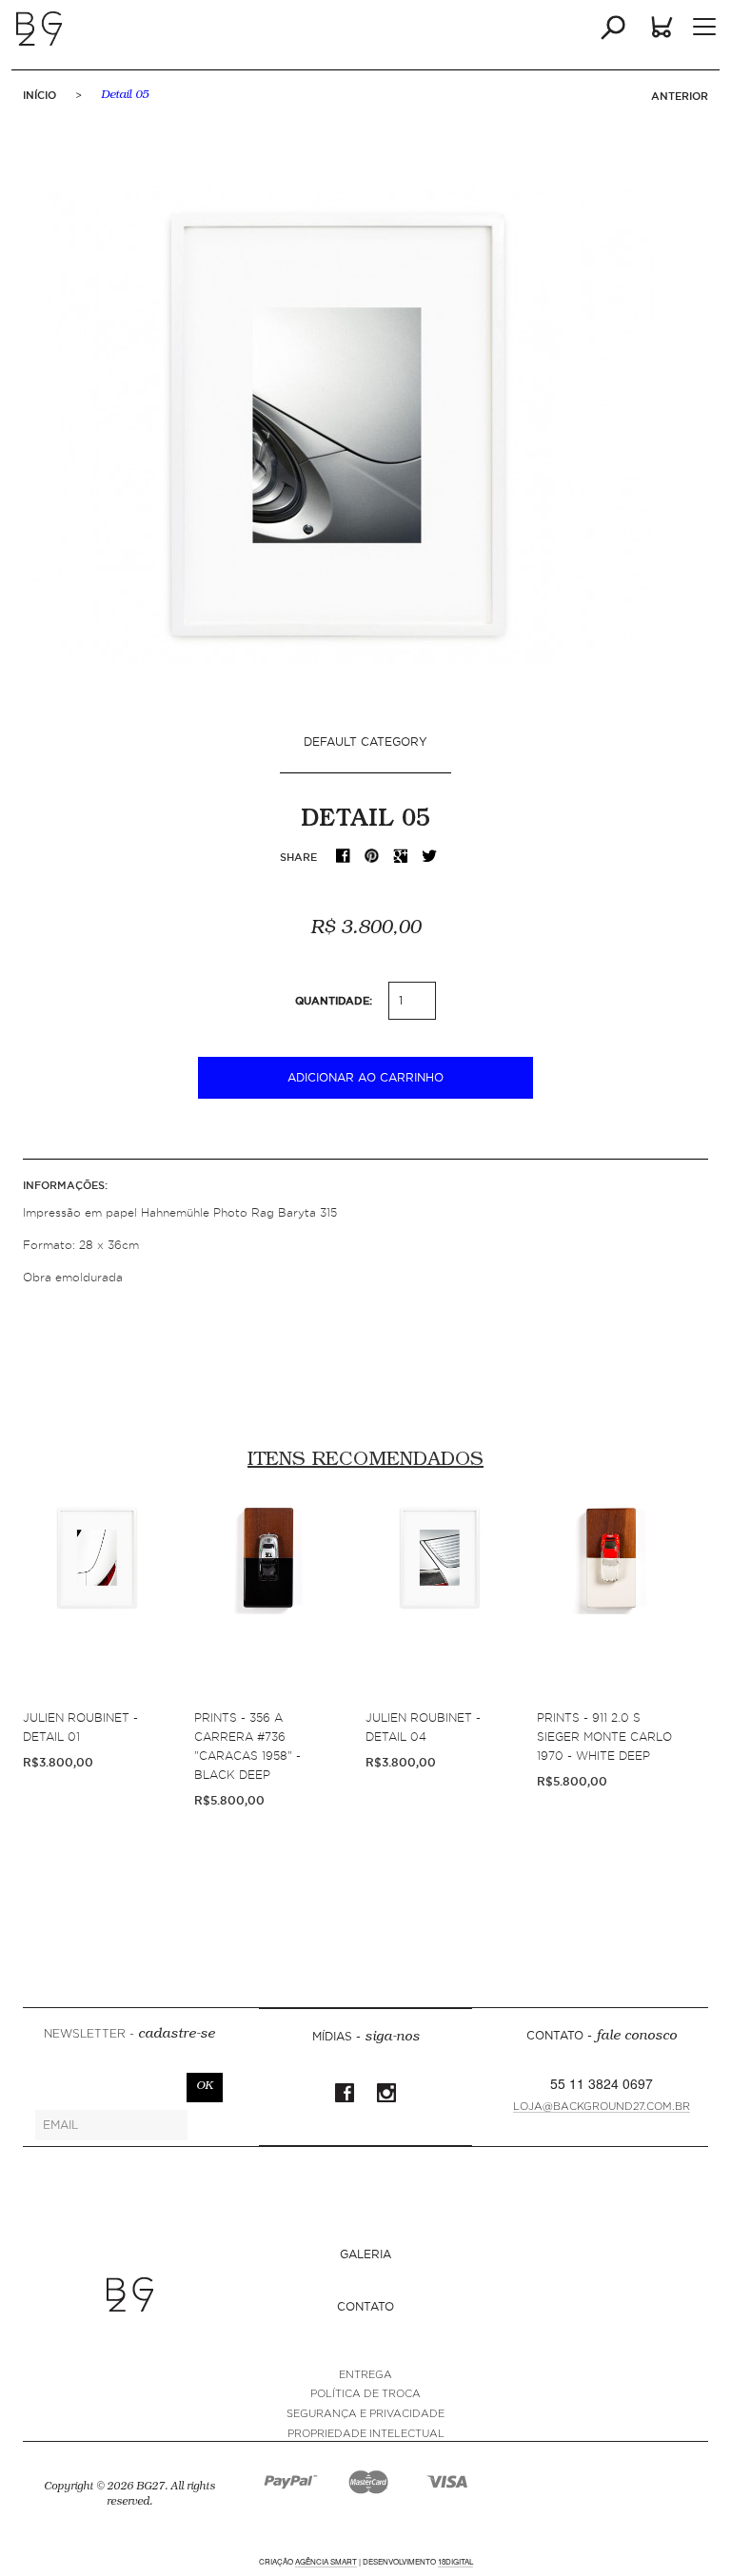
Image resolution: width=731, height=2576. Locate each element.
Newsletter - (129, 2035)
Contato (365, 2306)
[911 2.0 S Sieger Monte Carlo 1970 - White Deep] (611, 1604)
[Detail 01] (97, 1604)
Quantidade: (334, 1001)
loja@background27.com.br (602, 2107)
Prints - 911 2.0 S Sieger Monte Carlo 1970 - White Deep (604, 1737)
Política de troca (365, 2394)
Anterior (680, 96)
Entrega (365, 2375)
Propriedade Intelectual (366, 2434)
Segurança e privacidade (365, 2414)
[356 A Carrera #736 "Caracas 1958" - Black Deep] (268, 1604)
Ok (205, 2087)
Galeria (365, 2254)
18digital (455, 2561)
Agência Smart (326, 2561)
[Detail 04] (440, 1604)
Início (40, 95)
